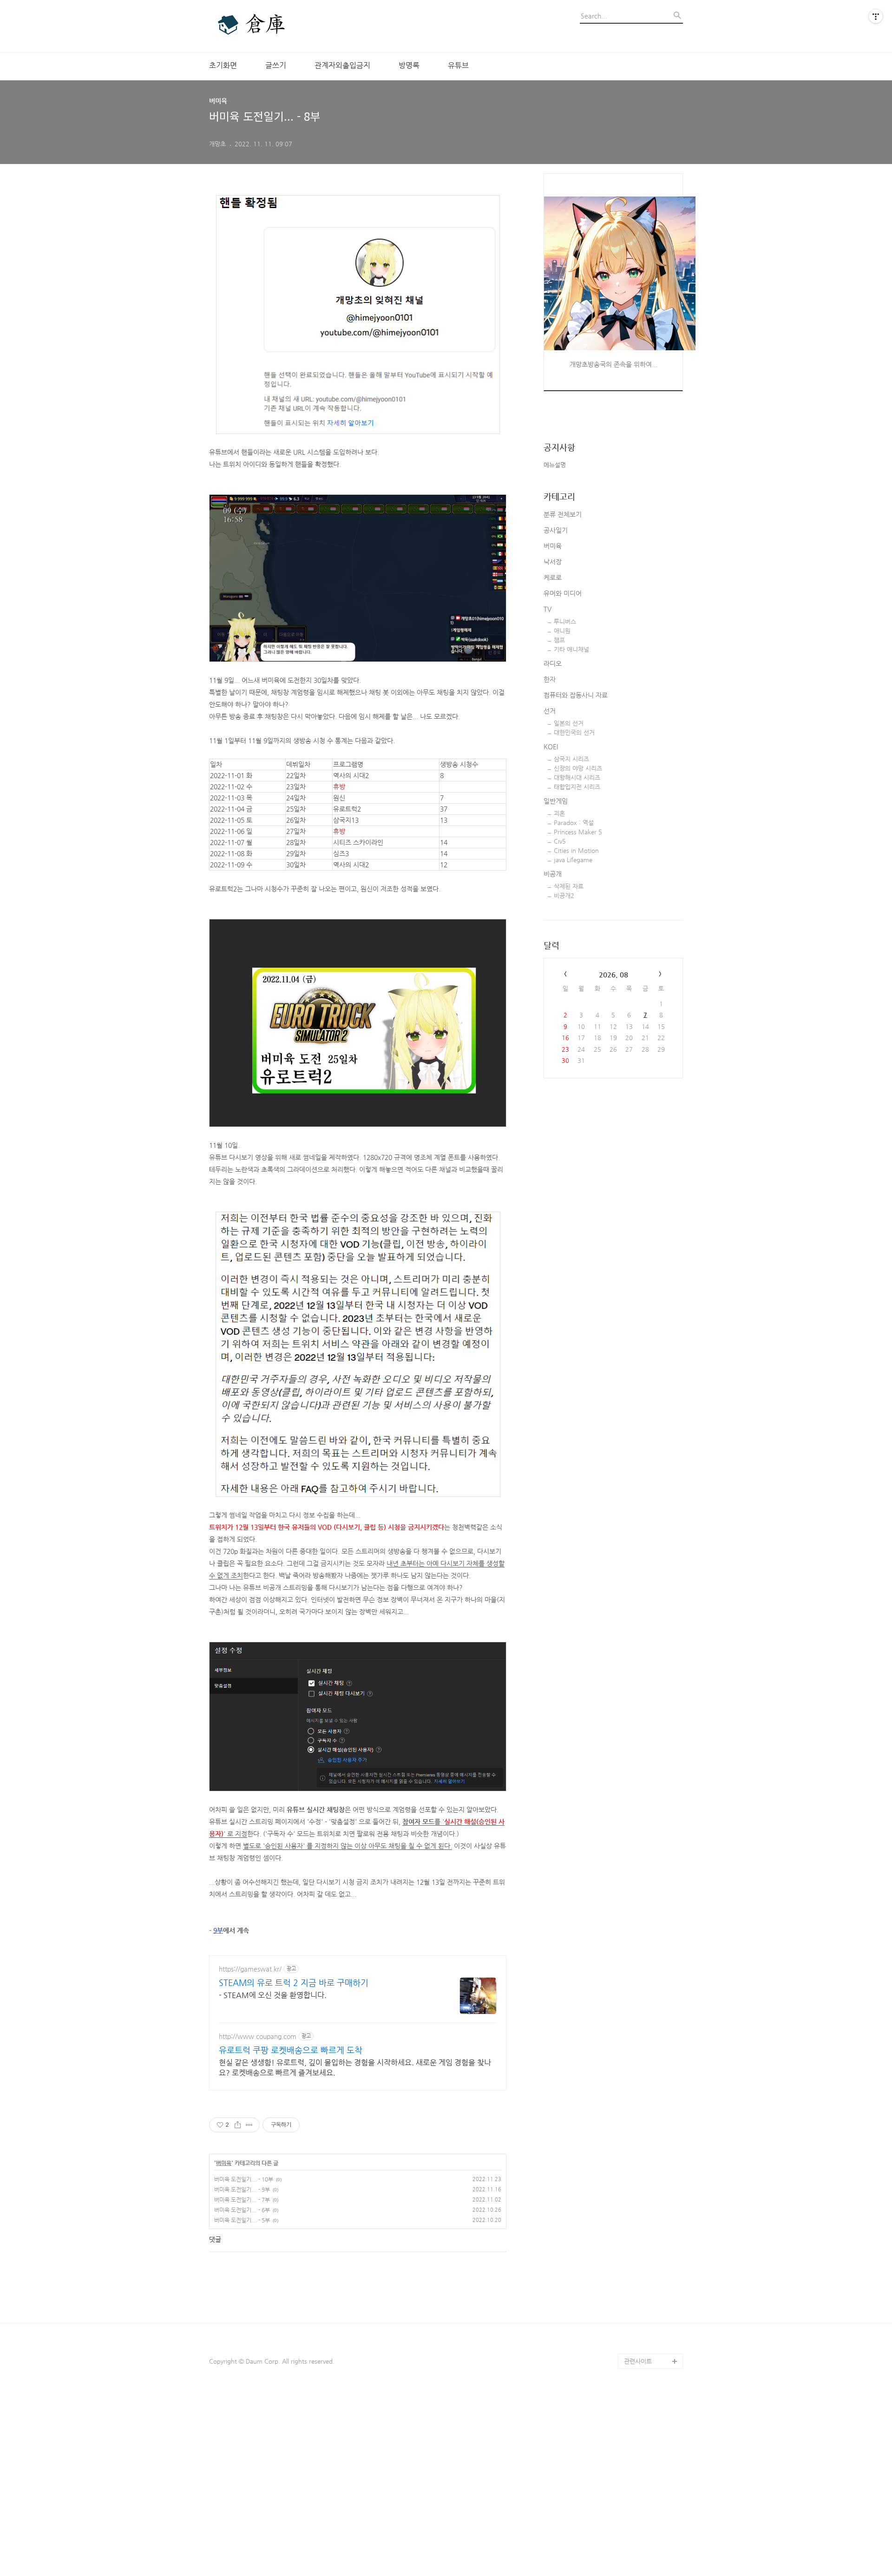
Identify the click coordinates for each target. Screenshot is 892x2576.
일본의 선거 (569, 723)
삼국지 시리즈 (571, 759)
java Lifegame (573, 860)
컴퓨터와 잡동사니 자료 (576, 695)
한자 (550, 679)
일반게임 (556, 801)
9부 (218, 1930)
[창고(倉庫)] (260, 26)
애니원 (562, 631)
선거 (550, 711)
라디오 (553, 663)
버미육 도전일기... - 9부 (242, 2189)
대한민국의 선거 (574, 732)
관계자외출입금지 (342, 65)
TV (548, 609)
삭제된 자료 (569, 886)
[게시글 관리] (249, 2125)
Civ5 (560, 841)
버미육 (224, 2163)
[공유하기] (238, 2125)
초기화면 (223, 65)
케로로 (553, 577)
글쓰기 (276, 65)
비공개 (553, 874)
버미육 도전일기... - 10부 (244, 2179)
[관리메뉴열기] (876, 16)
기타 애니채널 (571, 649)
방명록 (409, 65)
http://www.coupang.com (258, 2036)
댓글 (215, 2239)
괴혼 (559, 813)
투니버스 (565, 621)
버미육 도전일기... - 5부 (242, 2220)
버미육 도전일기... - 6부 (242, 2210)
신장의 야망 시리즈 (578, 768)
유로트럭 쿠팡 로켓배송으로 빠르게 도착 (291, 2050)
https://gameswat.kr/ (250, 1969)
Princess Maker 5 (578, 832)
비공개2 (564, 895)
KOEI (551, 747)
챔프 (559, 640)
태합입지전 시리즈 (577, 787)
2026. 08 (613, 974)
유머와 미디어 (563, 593)
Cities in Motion (576, 850)
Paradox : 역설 (574, 823)
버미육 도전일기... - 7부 (242, 2200)
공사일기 (556, 530)
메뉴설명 (555, 465)
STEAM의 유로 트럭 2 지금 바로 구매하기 (294, 1983)
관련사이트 (638, 2361)
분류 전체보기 (563, 514)
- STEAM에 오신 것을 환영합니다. (273, 1995)
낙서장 (553, 562)
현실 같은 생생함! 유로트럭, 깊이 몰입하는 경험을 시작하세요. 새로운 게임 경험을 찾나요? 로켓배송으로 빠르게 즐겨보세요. (355, 2068)
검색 (676, 19)
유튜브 (458, 65)
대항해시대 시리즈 (577, 777)
